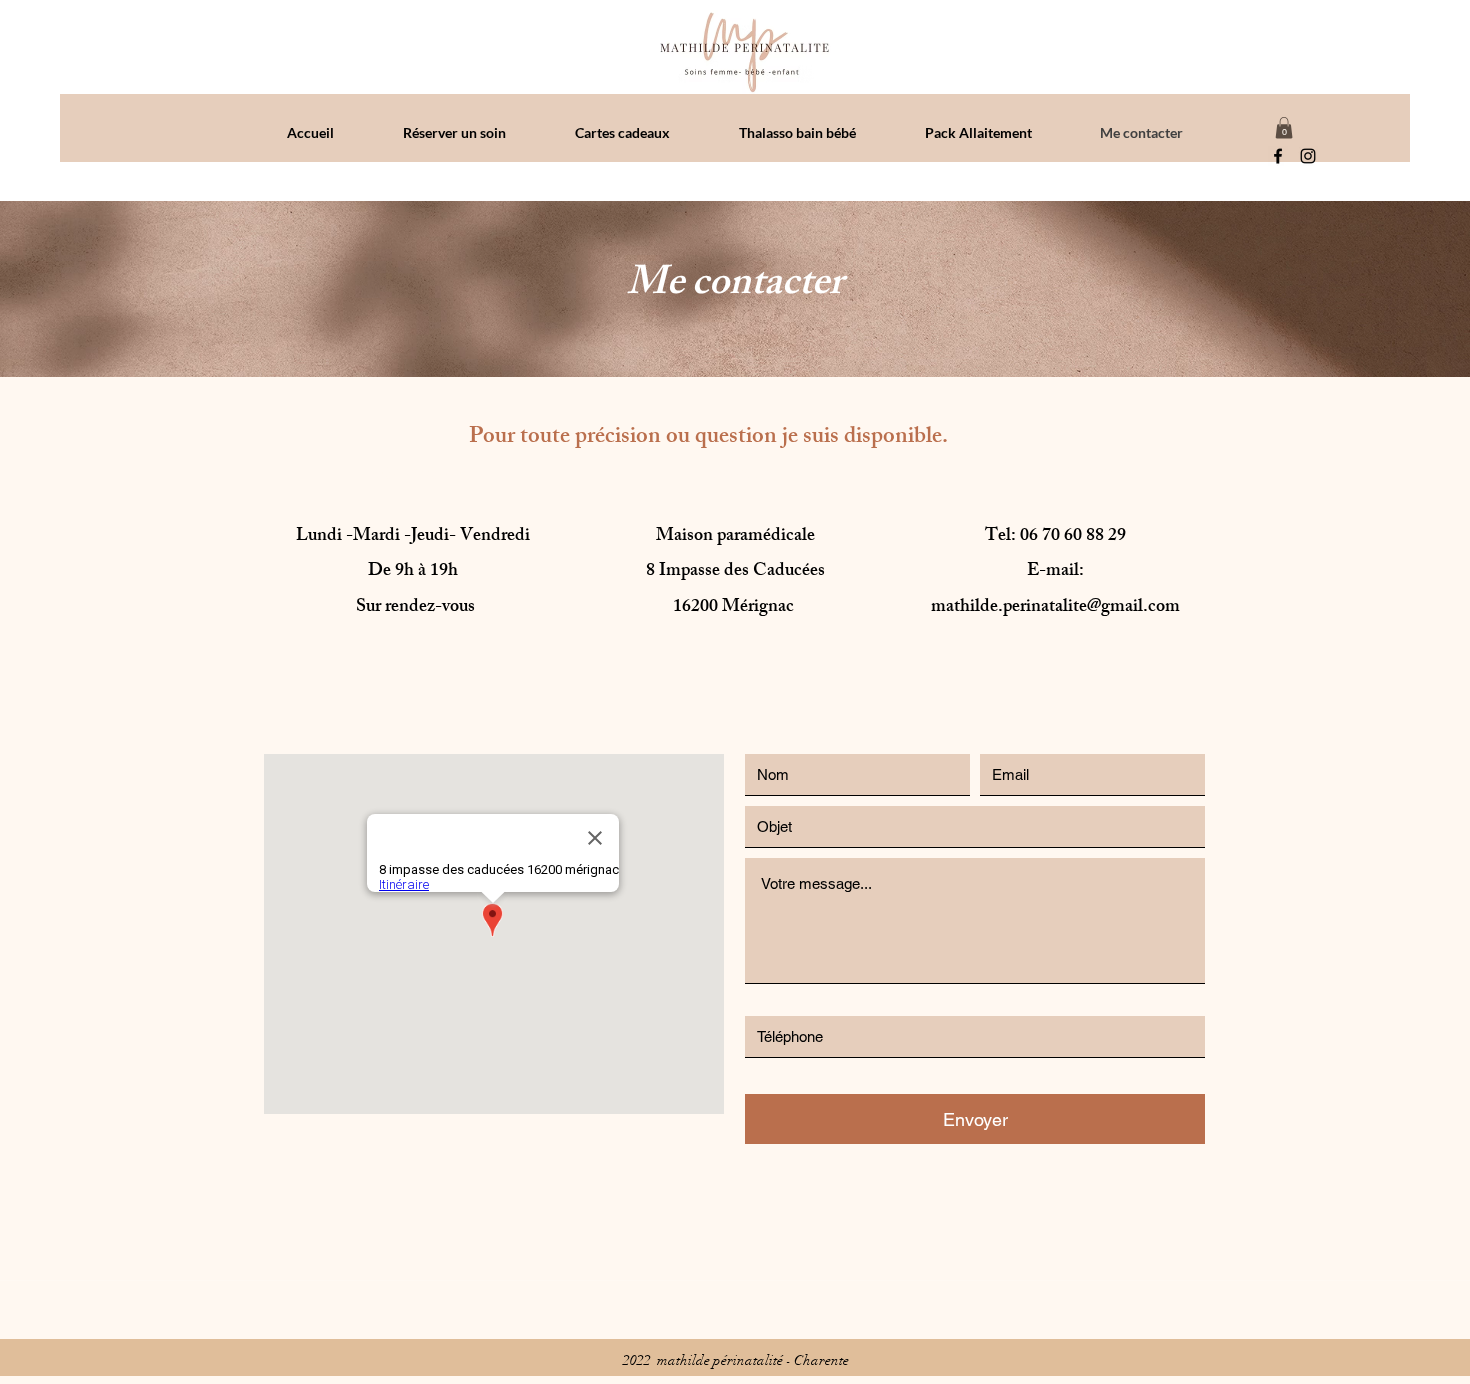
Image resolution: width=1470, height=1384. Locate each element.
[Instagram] (1308, 156)
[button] (1284, 128)
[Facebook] (1278, 156)
